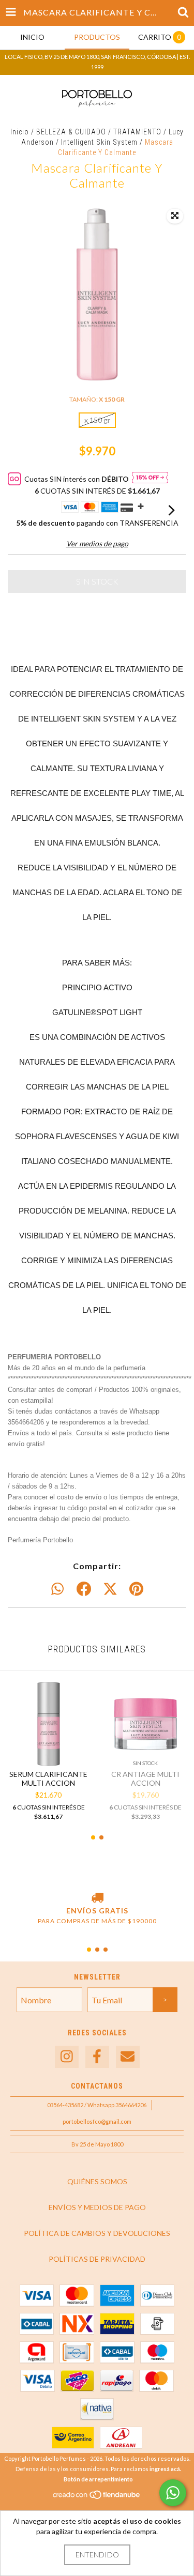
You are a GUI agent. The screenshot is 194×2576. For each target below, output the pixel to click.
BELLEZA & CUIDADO (71, 132)
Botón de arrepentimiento (98, 2479)
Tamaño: (97, 399)
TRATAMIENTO (137, 132)
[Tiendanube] (97, 2497)
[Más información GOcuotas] (150, 479)
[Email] (128, 2057)
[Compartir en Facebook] (84, 1589)
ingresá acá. (165, 2469)
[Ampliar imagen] (175, 216)
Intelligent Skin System (99, 142)
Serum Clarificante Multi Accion (48, 1778)
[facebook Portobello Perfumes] (97, 2057)
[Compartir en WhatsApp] (57, 1589)
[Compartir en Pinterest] (136, 1589)
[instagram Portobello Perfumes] (67, 2057)
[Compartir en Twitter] (110, 1589)
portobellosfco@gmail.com (97, 2121)
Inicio (20, 132)
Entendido (97, 2555)
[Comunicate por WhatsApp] (173, 2493)
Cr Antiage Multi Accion (145, 1778)
